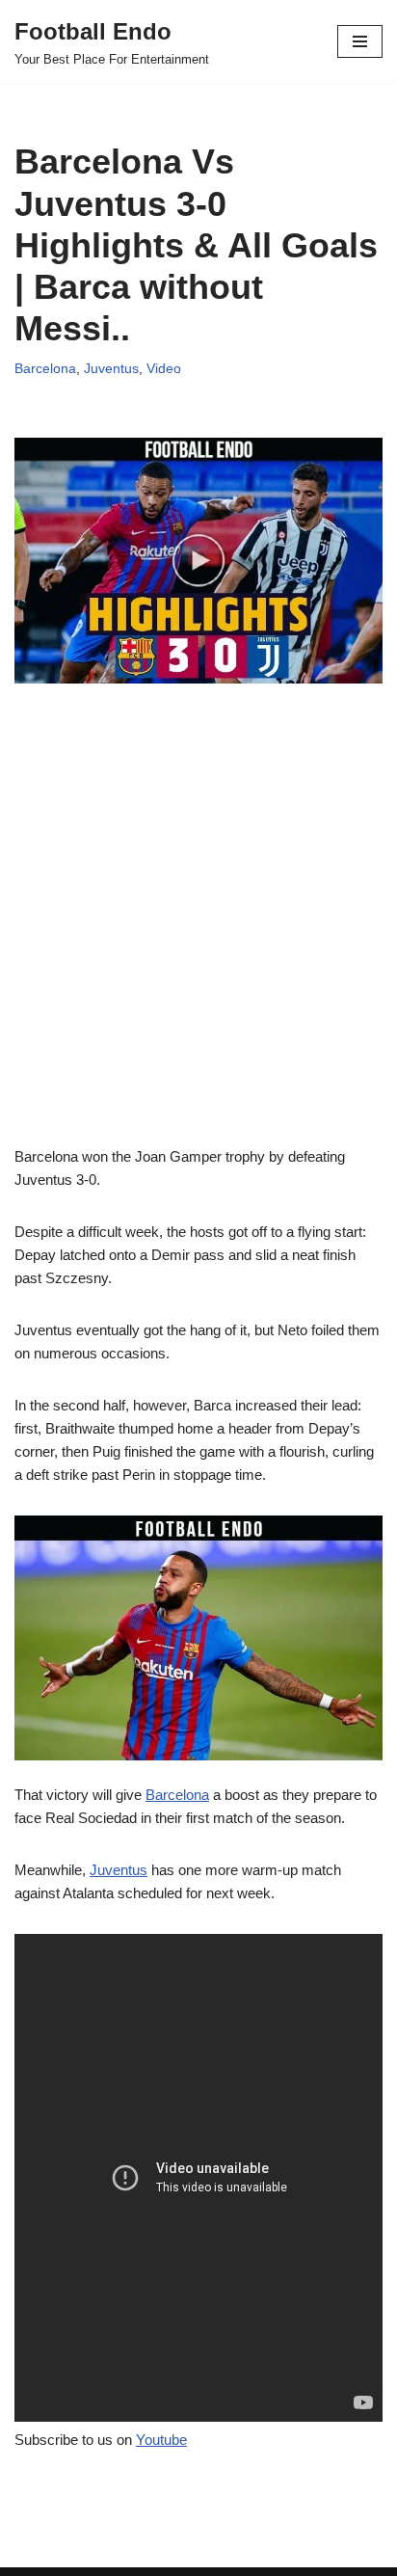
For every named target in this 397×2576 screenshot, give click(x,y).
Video (164, 369)
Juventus (111, 369)
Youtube (161, 2440)
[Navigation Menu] (360, 41)
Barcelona (45, 369)
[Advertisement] (198, 947)
